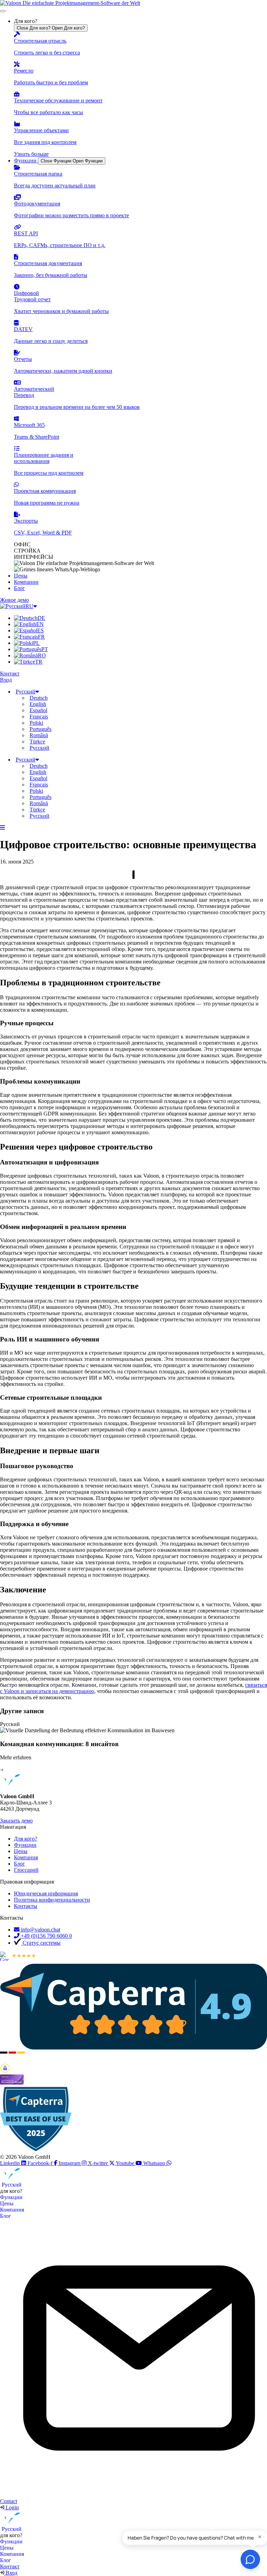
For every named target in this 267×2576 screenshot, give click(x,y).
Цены (7, 2203)
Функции (11, 2197)
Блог (6, 2216)
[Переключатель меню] (3, 11)
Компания (12, 2210)
